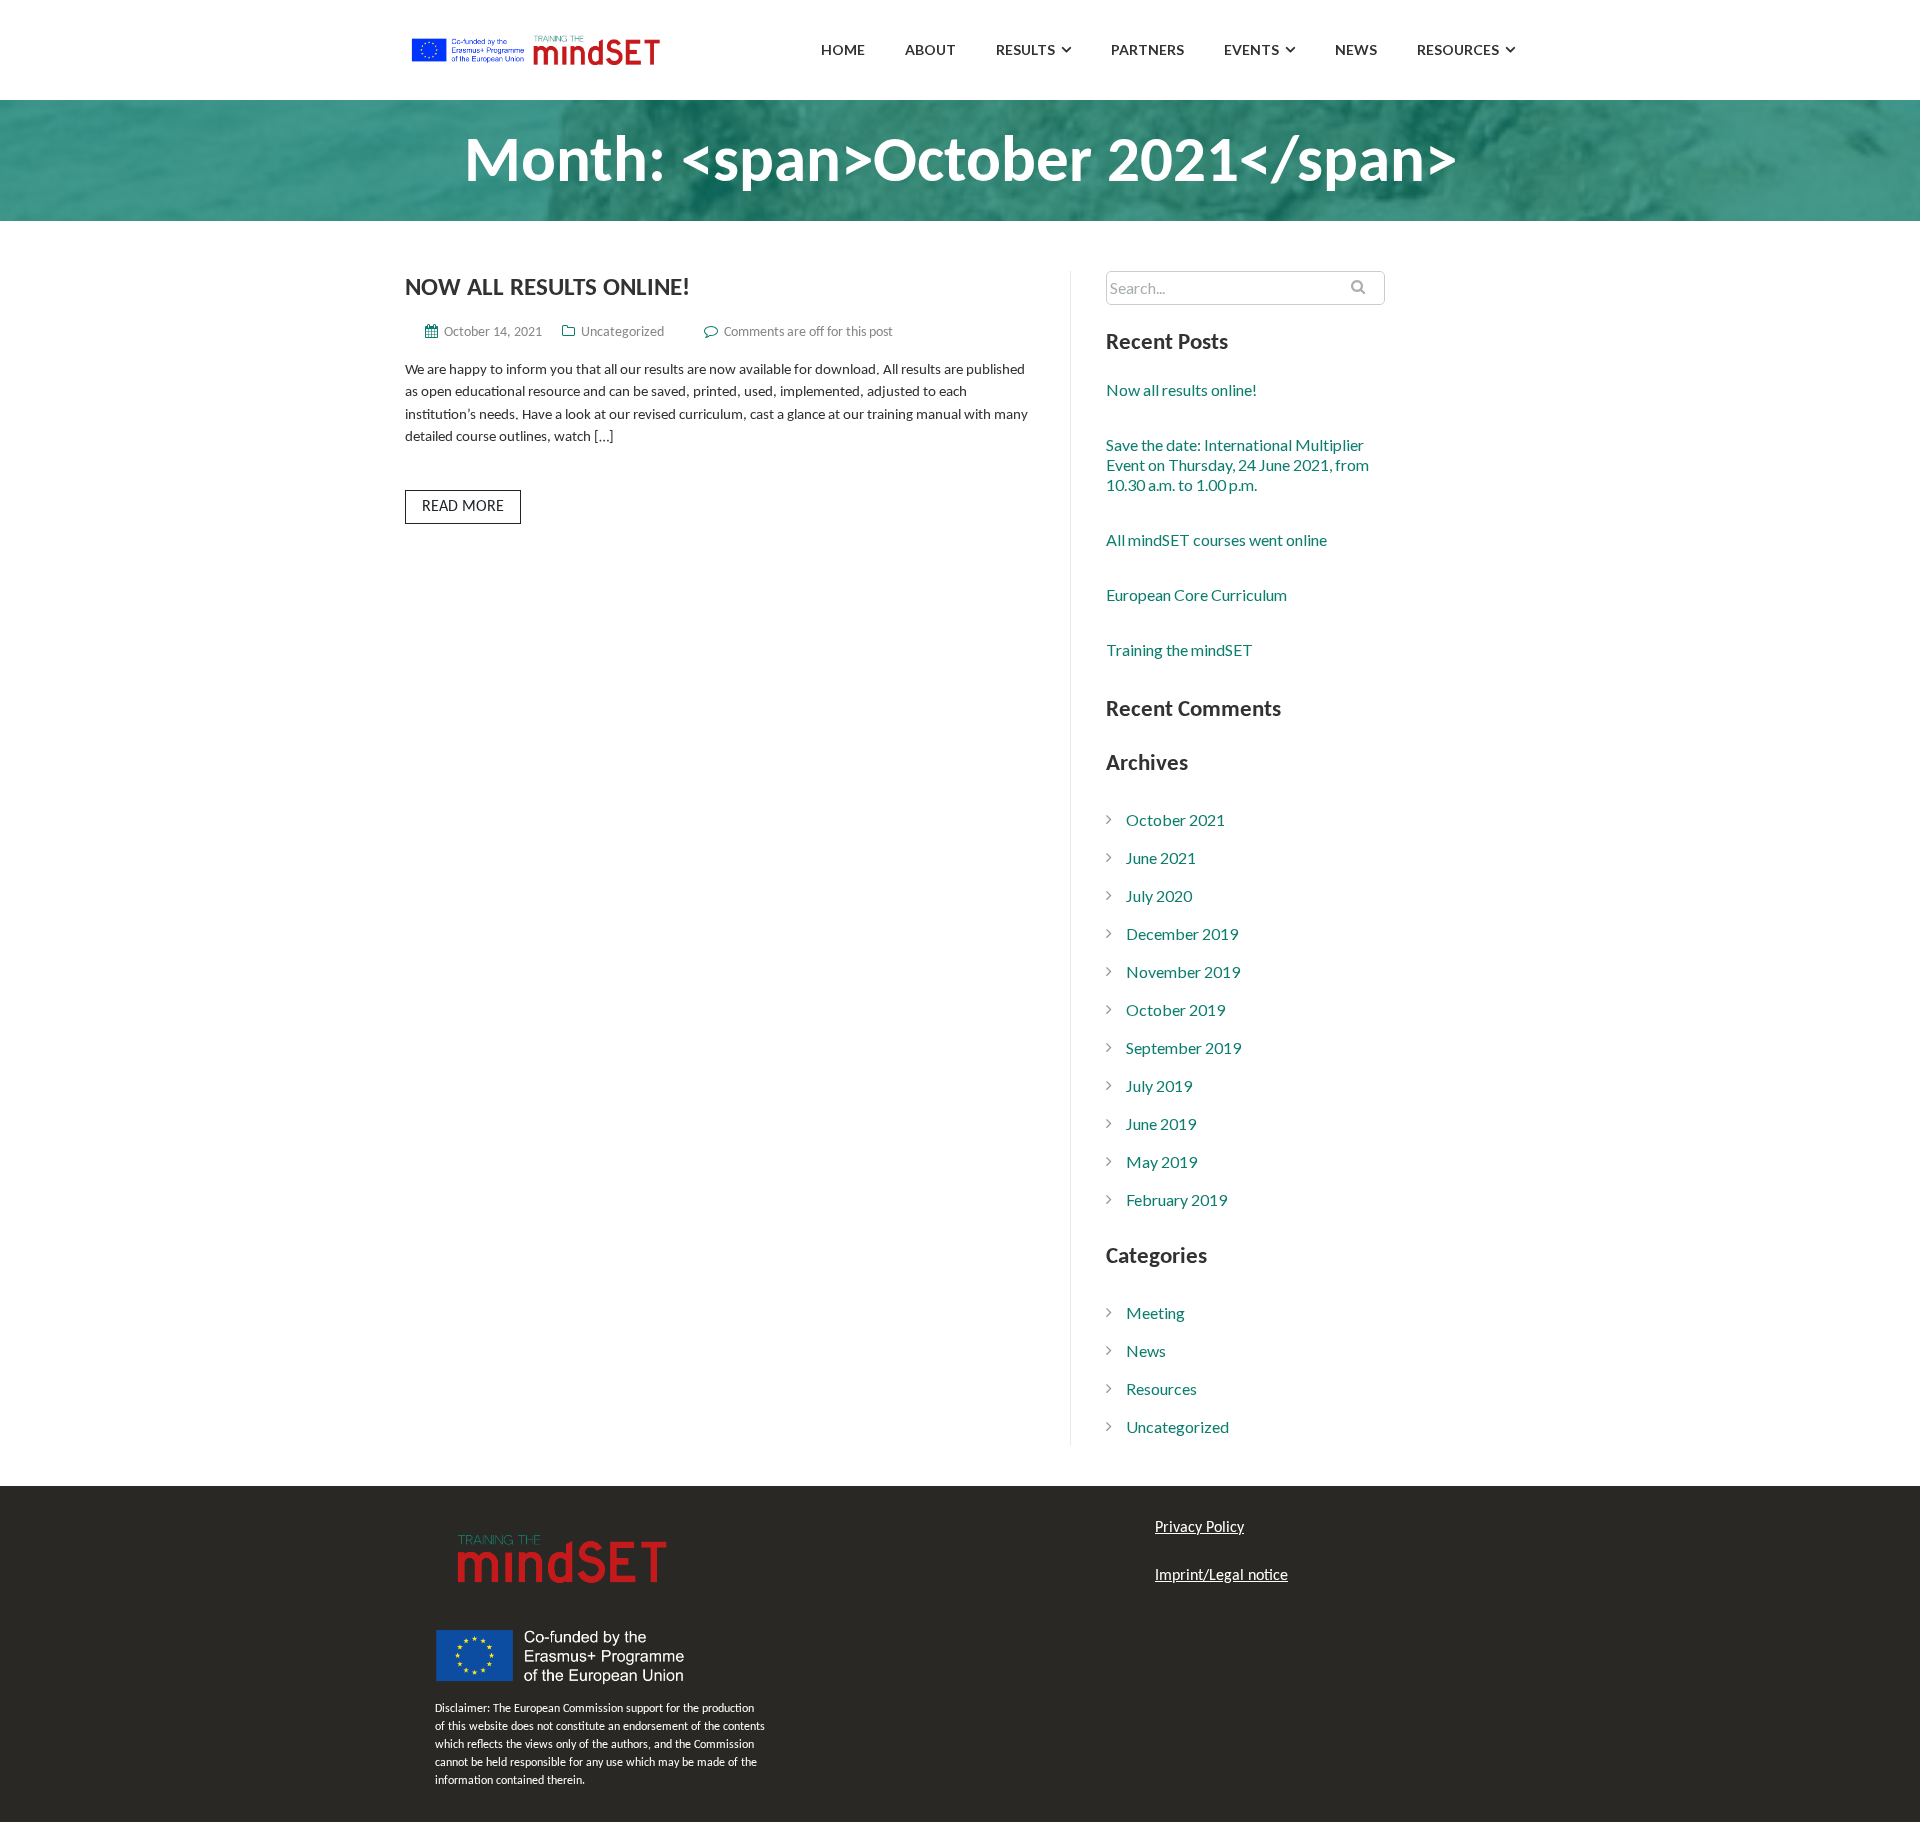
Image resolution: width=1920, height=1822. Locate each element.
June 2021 (1161, 857)
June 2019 (1161, 1123)
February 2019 (1176, 1199)
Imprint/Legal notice (1221, 1576)
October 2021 (1175, 819)
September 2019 (1183, 1047)
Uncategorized (622, 332)
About (930, 49)
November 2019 (1183, 971)
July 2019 (1159, 1085)
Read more (463, 507)
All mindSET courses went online (1216, 539)
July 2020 (1159, 895)
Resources (1458, 49)
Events (1251, 49)
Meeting (1155, 1312)
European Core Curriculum (1196, 594)
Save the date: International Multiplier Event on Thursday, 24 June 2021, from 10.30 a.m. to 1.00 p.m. (1237, 464)
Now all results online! (547, 288)
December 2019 (1182, 933)
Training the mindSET (1179, 649)
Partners (1147, 49)
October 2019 (1175, 1009)
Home (843, 49)
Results (1025, 49)
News (1356, 49)
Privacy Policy (1199, 1528)
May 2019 (1161, 1161)
